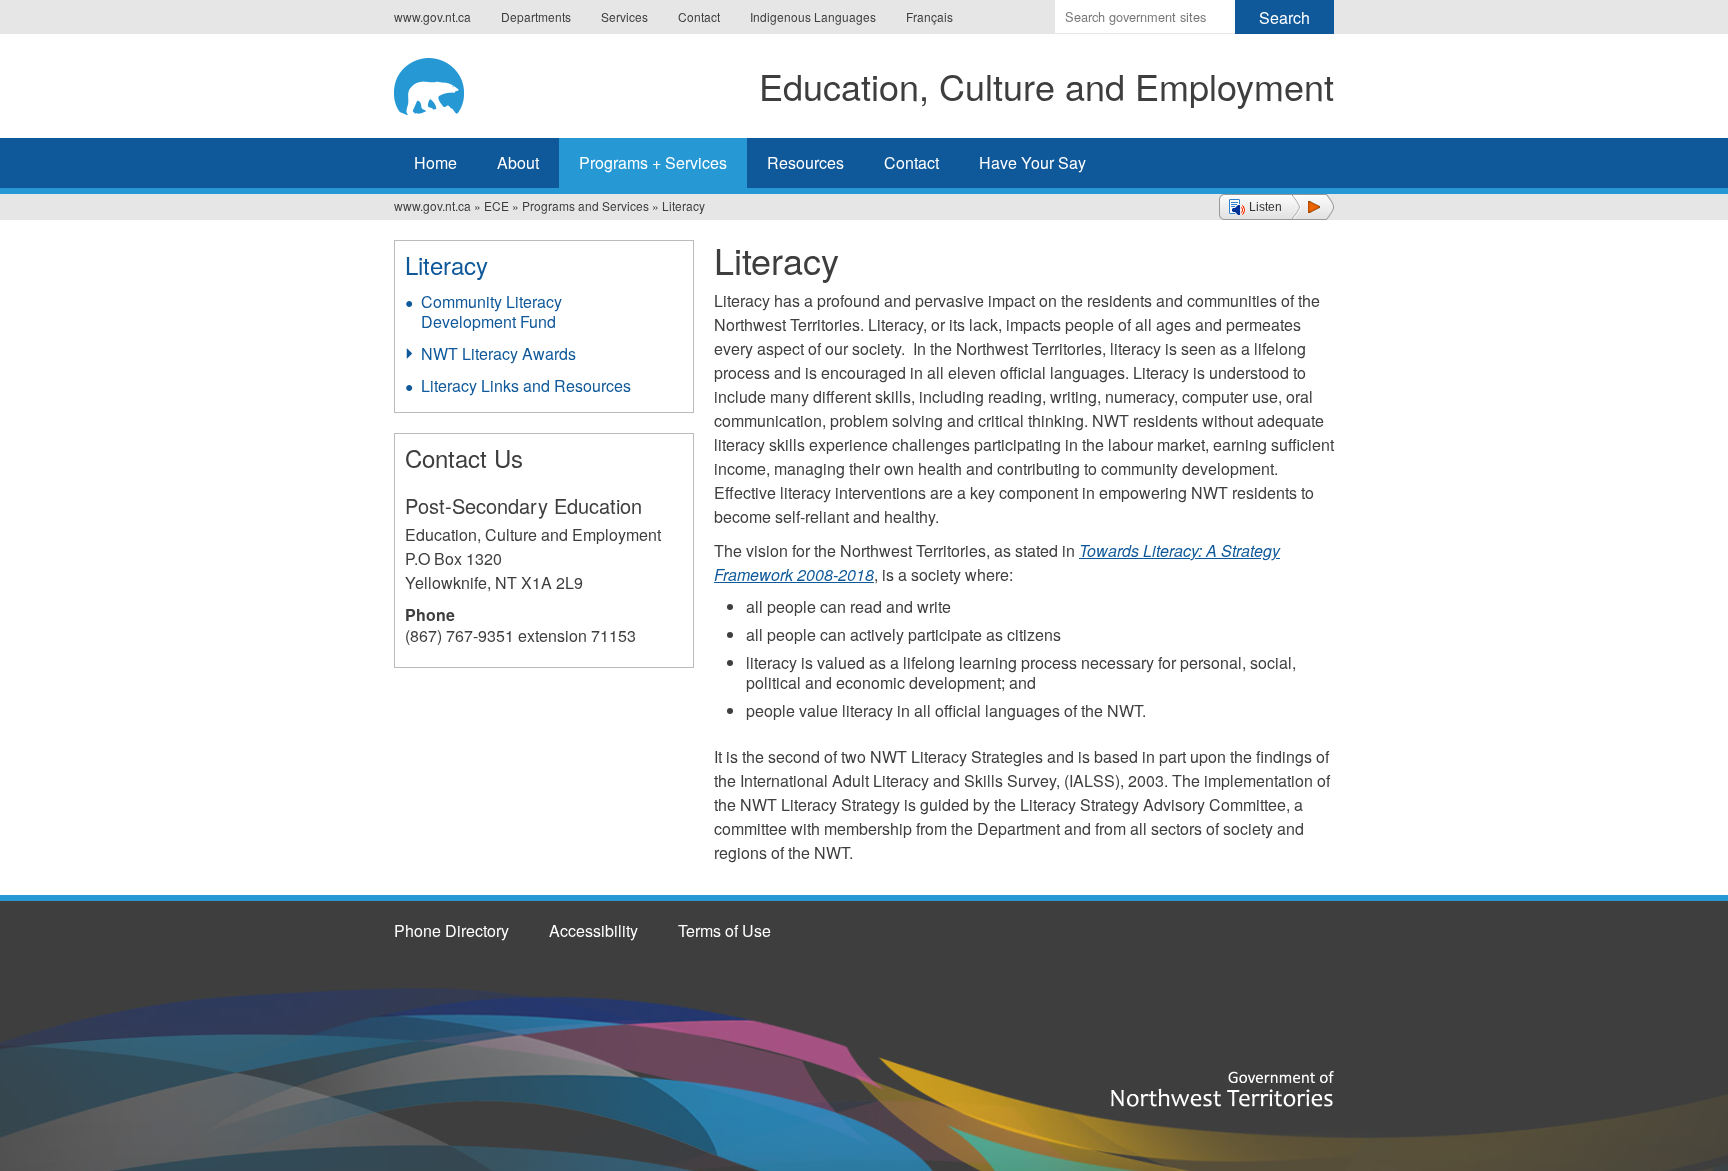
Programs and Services (585, 205)
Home (435, 162)
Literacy (446, 264)
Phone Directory (451, 930)
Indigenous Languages (813, 16)
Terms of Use (724, 930)
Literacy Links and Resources (526, 385)
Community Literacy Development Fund (491, 311)
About (518, 162)
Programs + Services (653, 162)
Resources (805, 162)
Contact (699, 16)
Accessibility (593, 930)
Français (929, 16)
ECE (496, 205)
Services (624, 16)
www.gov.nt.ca (432, 16)
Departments (536, 16)
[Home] (445, 83)
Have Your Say (1032, 162)
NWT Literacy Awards (498, 353)
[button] (1276, 207)
